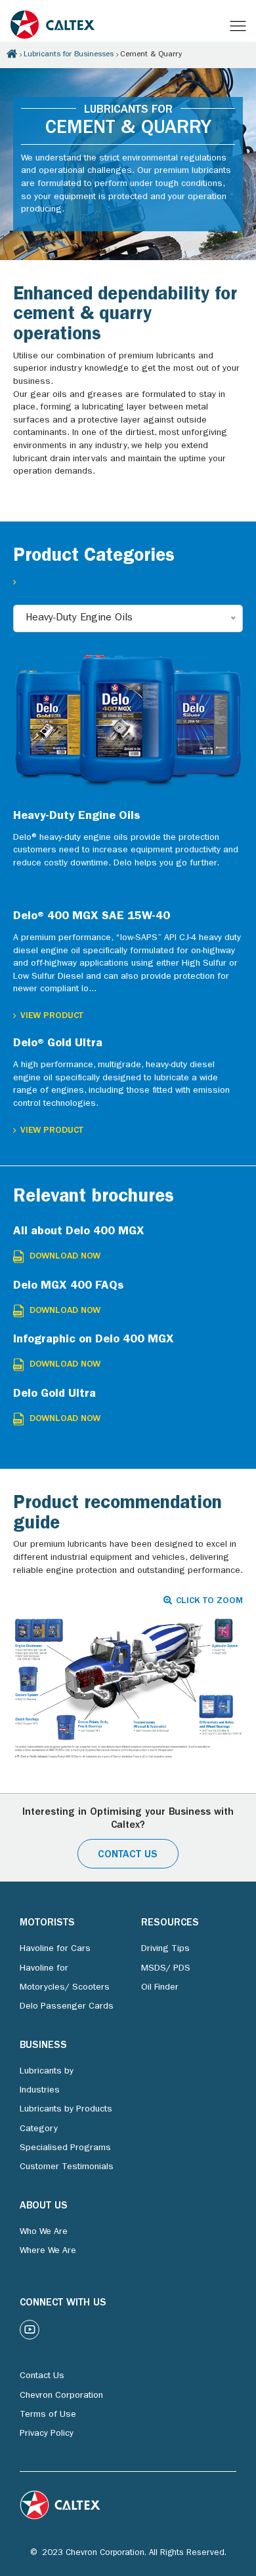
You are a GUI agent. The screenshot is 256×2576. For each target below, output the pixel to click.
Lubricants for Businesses (69, 55)
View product (52, 1016)
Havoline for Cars (55, 1949)
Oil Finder (160, 1988)
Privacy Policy (47, 2434)
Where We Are (48, 2251)
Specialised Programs (65, 2148)
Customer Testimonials (67, 2167)
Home (12, 54)
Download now (65, 1257)
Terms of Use (48, 2415)
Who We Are (44, 2232)
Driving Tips (165, 1949)
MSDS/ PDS (166, 1969)
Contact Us (128, 1855)
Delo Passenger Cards (67, 2007)
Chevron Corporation (61, 2396)
